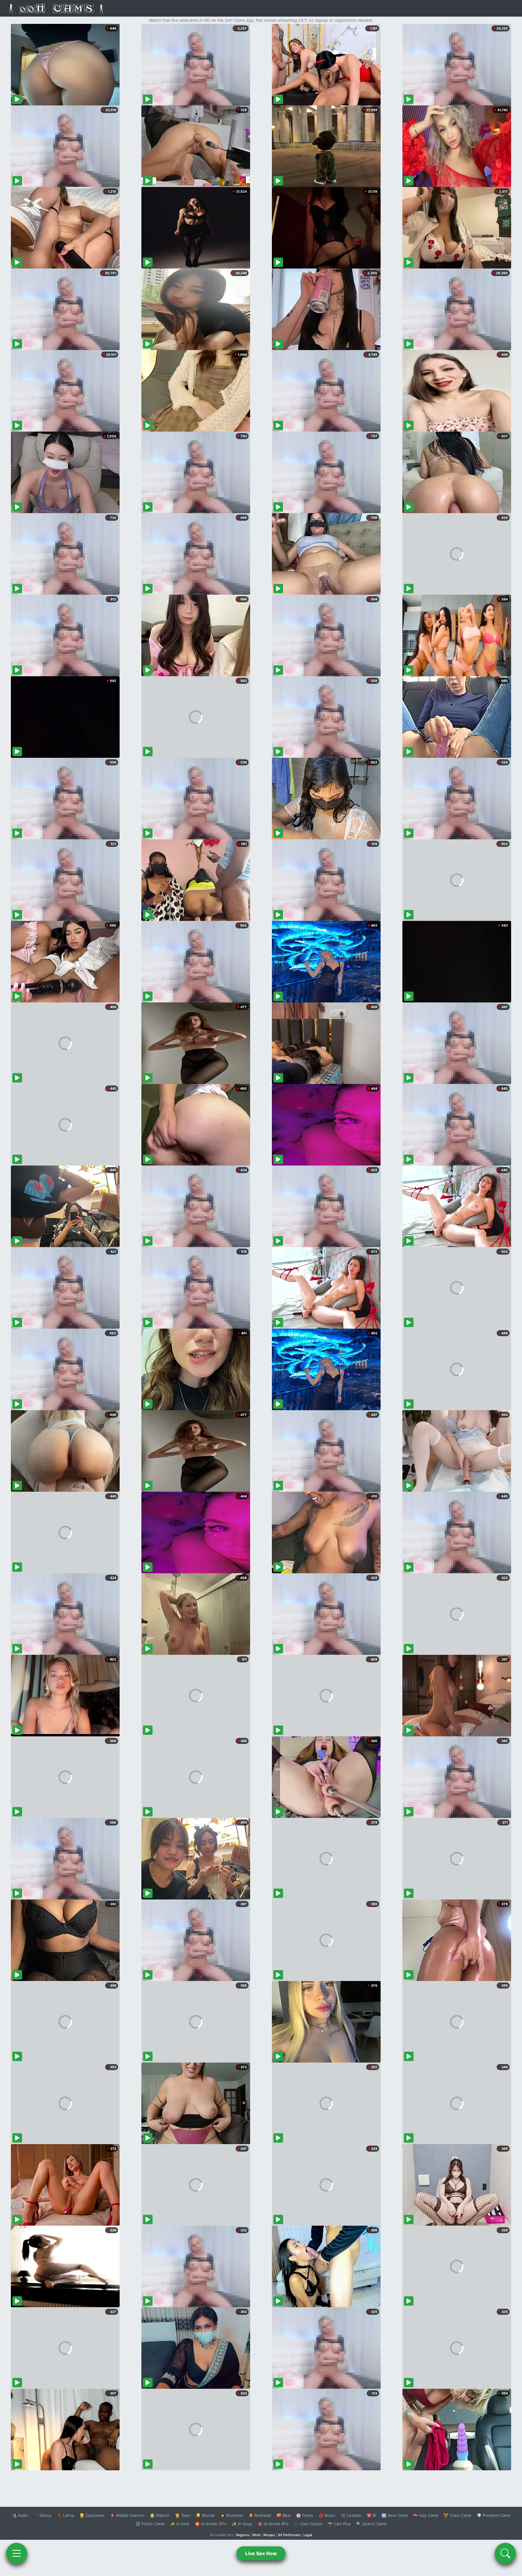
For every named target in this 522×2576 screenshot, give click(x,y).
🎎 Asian (20, 2515)
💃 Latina (65, 2515)
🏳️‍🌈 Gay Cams (426, 2515)
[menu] (17, 2553)
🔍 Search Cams (371, 2524)
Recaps (269, 2535)
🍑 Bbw (284, 2515)
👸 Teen (183, 2515)
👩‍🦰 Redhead (260, 2515)
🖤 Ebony (42, 2515)
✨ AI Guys (242, 2524)
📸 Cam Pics (339, 2524)
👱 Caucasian (92, 2515)
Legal (308, 2535)
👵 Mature (160, 2515)
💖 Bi (371, 2515)
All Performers (289, 2535)
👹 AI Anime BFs (273, 2524)
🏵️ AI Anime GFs (211, 2524)
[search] (505, 2553)
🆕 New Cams (395, 2515)
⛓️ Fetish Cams (150, 2524)
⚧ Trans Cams (457, 2515)
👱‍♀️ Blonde (205, 2515)
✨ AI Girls (180, 2524)
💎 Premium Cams (494, 2515)
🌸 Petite (305, 2515)
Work (256, 2535)
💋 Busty (327, 2515)
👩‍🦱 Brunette (232, 2515)
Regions (243, 2535)
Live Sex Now (261, 2553)
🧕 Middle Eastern (127, 2515)
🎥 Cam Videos (308, 2524)
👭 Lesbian (351, 2515)
